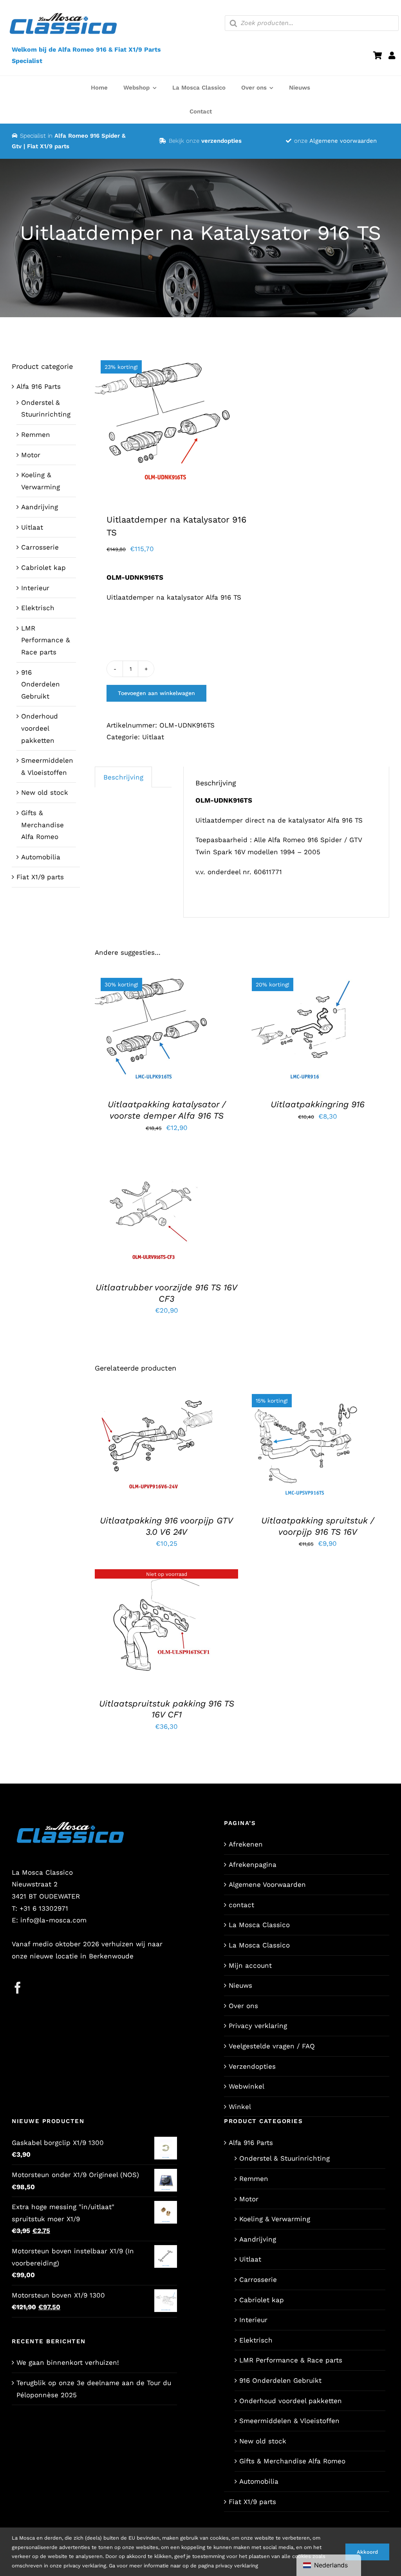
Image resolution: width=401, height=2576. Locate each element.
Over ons (243, 2006)
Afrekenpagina (253, 1865)
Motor (31, 455)
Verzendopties (252, 2066)
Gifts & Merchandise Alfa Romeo (42, 825)
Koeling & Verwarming (275, 2219)
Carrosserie (40, 547)
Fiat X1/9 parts (40, 877)
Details (159, 1035)
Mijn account (250, 1965)
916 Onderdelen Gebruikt (41, 684)
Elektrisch (38, 608)
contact (241, 1905)
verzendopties (221, 141)
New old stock (45, 792)
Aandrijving (40, 507)
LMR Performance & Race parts (46, 640)
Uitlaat (153, 737)
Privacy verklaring (258, 2026)
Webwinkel (247, 2086)
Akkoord (367, 2552)
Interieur (35, 588)
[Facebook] (18, 1988)
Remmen (36, 435)
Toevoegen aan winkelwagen (156, 693)
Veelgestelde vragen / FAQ (272, 2046)
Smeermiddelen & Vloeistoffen (289, 2421)
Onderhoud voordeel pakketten (40, 728)
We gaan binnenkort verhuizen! (68, 2362)
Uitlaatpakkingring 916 (318, 1104)
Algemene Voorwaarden (267, 1884)
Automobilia (41, 857)
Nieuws (240, 1985)
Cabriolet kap (43, 568)
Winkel (240, 2107)
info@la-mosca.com (53, 1920)
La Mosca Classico (259, 1925)
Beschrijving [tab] (123, 777)
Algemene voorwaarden (343, 141)
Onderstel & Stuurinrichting (284, 2158)
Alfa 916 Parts (39, 386)
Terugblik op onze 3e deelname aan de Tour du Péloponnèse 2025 (94, 2389)
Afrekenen (246, 1844)
